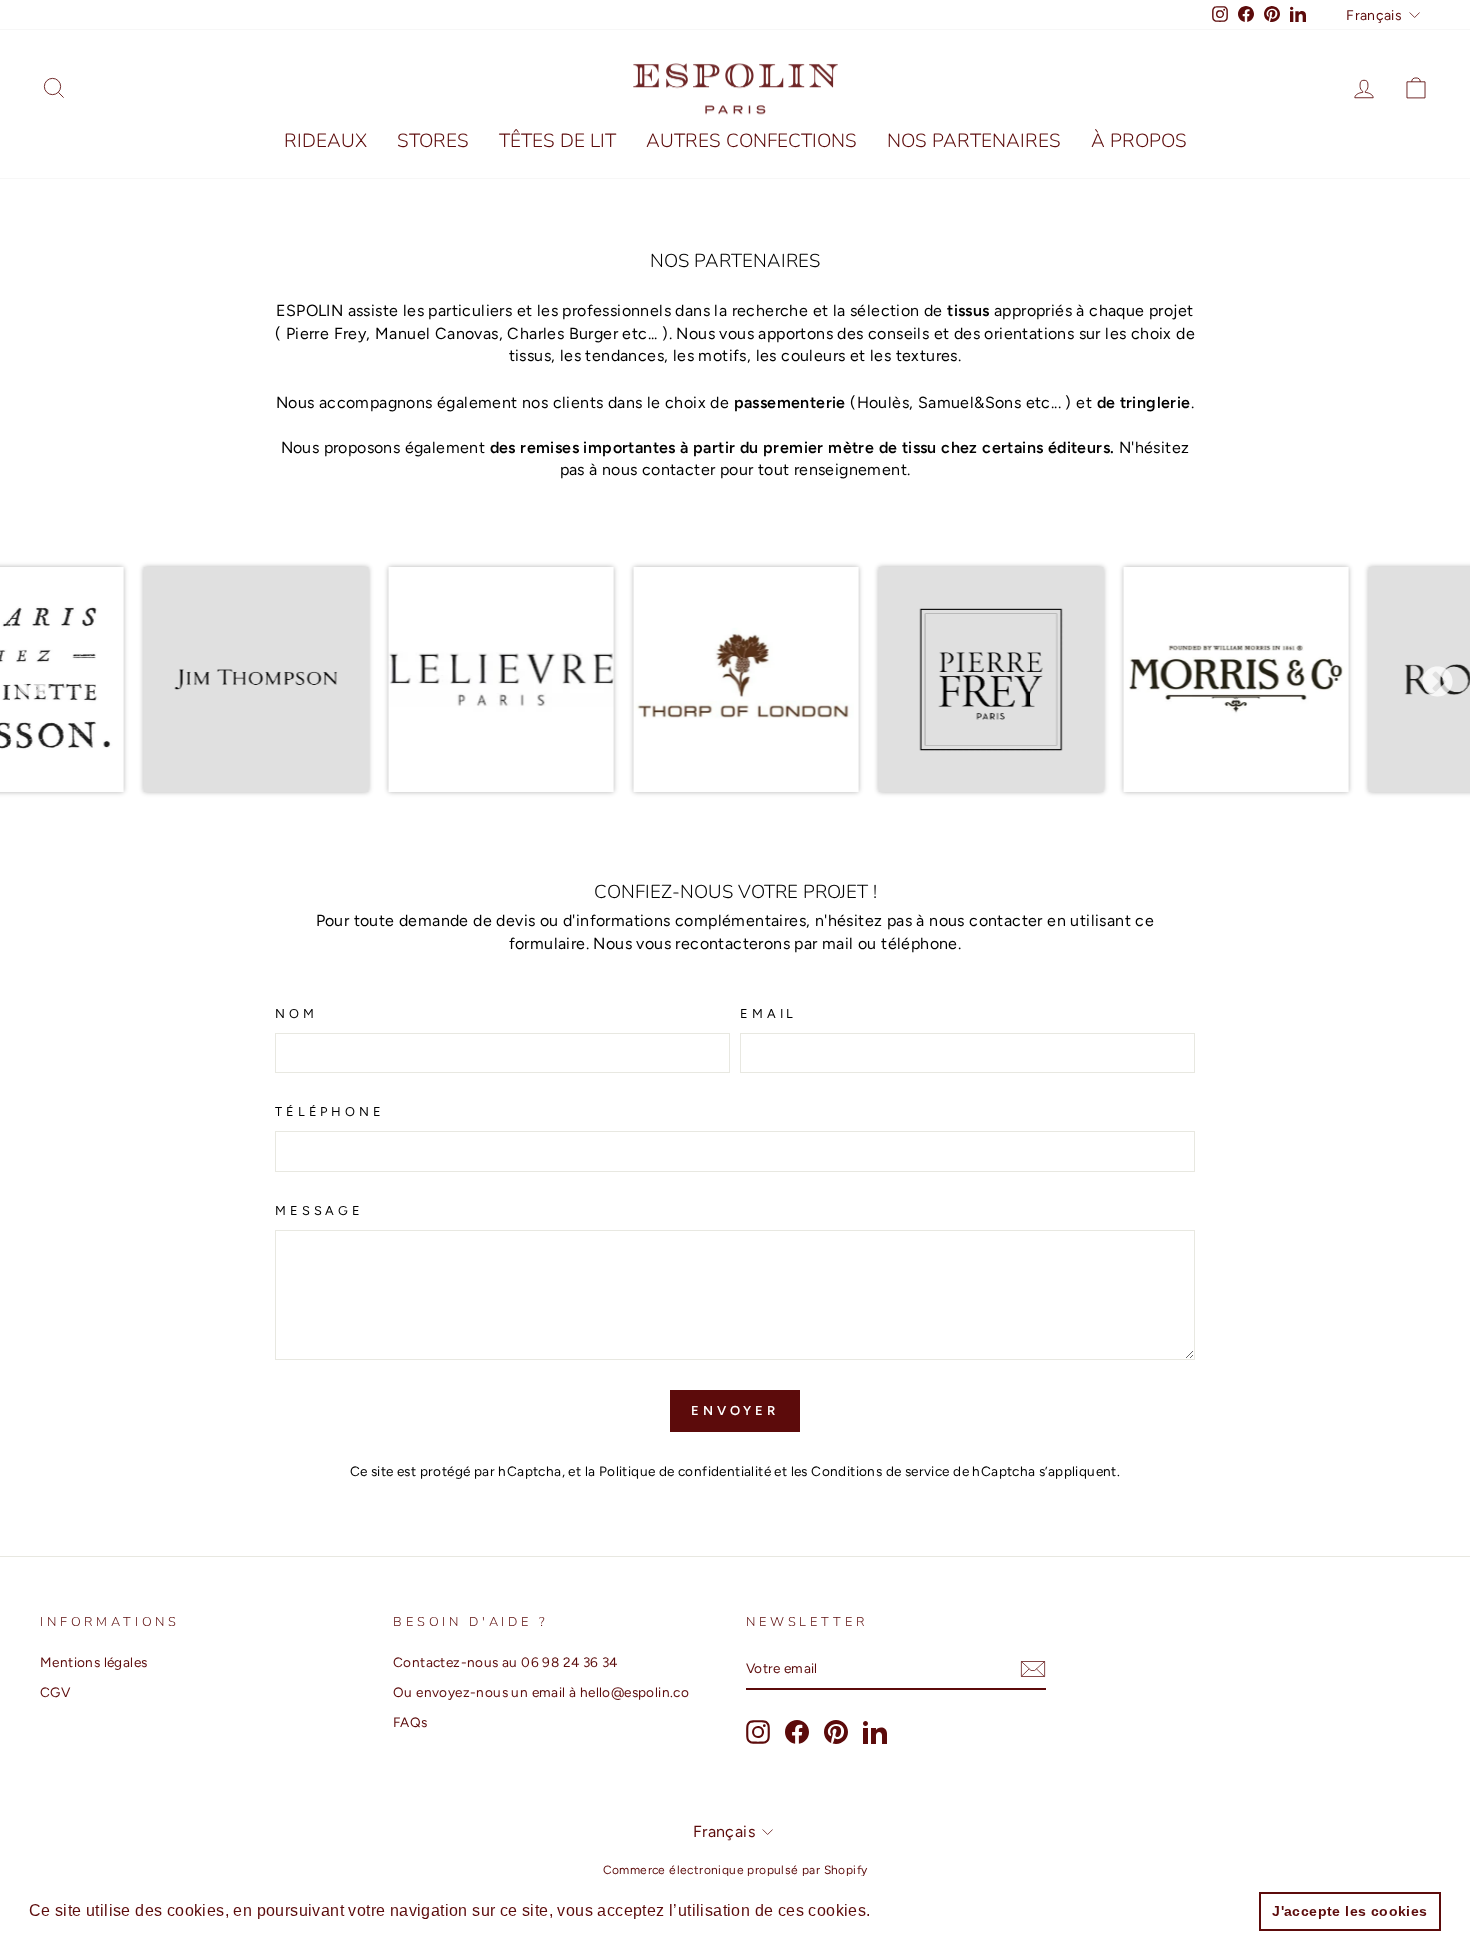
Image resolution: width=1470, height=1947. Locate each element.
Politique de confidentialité (685, 1471)
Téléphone (330, 1111)
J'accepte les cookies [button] (1349, 1911)
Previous (32, 682)
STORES (433, 141)
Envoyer (735, 1410)
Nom (296, 1013)
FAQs (410, 1722)
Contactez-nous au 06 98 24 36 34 (505, 1662)
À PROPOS (1139, 141)
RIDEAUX (325, 141)
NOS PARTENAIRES (974, 141)
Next (1437, 682)
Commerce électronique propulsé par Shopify (735, 1870)
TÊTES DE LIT (557, 141)
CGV (55, 1692)
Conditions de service (880, 1471)
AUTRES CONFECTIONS (751, 141)
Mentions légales (93, 1662)
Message (319, 1210)
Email (768, 1013)
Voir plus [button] (911, 1910)
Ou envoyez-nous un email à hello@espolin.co (541, 1692)
